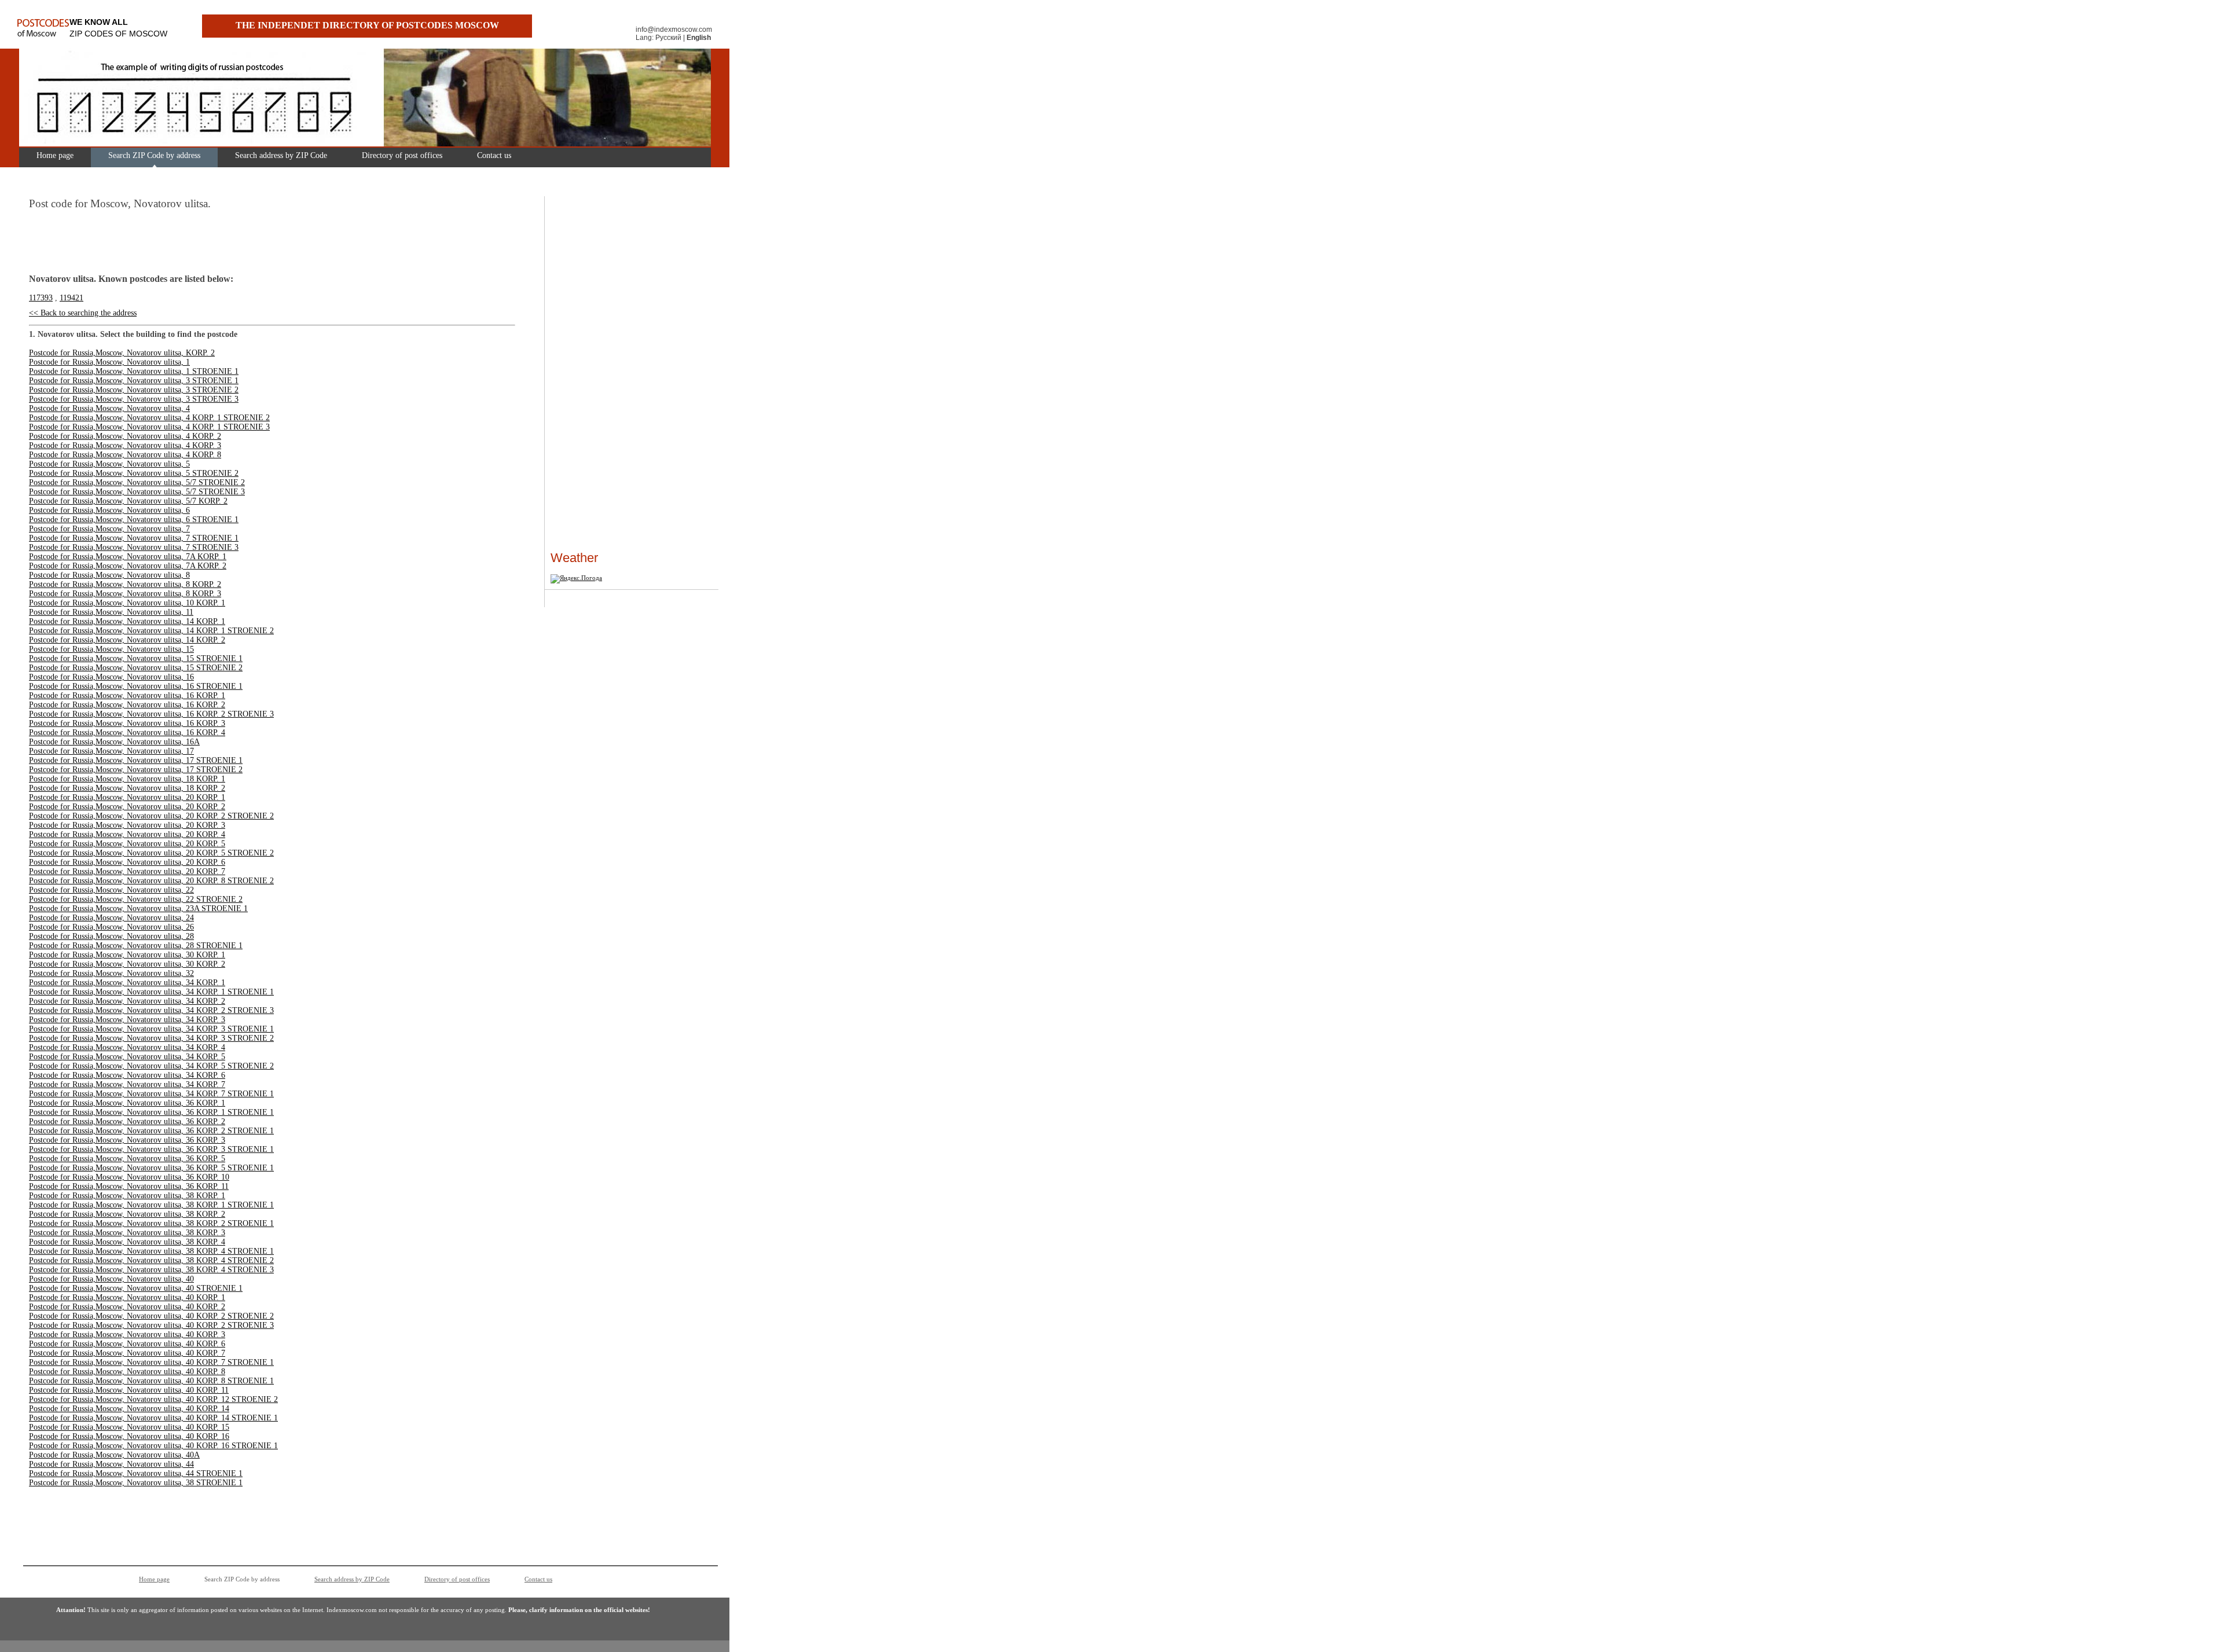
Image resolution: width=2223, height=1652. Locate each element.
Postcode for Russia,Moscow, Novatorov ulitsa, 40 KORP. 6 (127, 1344)
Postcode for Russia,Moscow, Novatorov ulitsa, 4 (109, 408)
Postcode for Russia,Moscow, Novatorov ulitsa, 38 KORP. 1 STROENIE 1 (151, 1205)
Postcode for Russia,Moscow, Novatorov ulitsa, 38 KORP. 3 (127, 1233)
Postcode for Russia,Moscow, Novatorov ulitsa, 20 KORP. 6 (127, 862)
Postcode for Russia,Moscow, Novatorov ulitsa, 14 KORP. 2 (127, 640)
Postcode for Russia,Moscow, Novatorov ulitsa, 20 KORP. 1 (127, 797)
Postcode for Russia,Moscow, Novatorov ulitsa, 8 (109, 575)
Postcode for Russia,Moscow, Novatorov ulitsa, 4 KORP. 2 (125, 436)
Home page (55, 155)
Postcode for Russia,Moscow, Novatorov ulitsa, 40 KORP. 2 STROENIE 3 (151, 1325)
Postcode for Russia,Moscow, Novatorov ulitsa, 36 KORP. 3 (127, 1140)
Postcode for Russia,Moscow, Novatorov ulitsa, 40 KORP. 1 (127, 1297)
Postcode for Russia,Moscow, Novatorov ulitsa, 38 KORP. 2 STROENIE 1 (151, 1223)
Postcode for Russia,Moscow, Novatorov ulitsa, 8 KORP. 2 (125, 584)
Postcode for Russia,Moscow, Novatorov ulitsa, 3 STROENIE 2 (134, 390)
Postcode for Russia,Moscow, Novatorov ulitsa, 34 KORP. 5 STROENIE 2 (151, 1066)
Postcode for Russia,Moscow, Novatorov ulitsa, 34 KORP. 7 (127, 1084)
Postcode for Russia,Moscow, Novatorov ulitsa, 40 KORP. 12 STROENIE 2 (153, 1399)
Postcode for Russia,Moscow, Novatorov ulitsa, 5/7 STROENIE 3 (137, 492)
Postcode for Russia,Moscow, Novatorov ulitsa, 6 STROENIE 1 (134, 520)
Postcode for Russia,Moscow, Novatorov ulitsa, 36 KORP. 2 (127, 1121)
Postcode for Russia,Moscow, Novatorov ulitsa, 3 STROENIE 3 (134, 399)
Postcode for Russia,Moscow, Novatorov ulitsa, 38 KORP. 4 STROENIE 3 (151, 1270)
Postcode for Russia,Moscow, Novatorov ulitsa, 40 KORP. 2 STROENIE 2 (151, 1316)
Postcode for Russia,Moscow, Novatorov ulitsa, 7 (109, 529)
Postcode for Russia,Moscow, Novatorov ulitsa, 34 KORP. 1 (127, 983)
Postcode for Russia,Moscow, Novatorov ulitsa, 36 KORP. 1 (127, 1103)
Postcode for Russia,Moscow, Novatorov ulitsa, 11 (111, 612)
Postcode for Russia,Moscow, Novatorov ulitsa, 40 (111, 1279)
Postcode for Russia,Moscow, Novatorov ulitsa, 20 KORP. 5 (127, 844)
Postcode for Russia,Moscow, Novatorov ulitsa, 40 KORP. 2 (127, 1307)
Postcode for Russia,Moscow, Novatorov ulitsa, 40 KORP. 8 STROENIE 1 (151, 1381)
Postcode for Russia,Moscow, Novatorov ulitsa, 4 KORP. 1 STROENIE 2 (149, 418)
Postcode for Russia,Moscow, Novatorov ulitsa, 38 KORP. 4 (127, 1242)
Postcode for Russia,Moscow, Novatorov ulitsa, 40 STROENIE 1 (136, 1288)
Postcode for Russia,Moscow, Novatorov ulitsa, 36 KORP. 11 (129, 1186)
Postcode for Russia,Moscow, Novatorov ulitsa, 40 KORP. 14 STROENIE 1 (153, 1418)
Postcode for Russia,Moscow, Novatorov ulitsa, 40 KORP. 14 (129, 1409)
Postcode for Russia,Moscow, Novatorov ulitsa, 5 (109, 464)
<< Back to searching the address (83, 313)
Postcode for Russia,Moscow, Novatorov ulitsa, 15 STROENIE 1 (136, 658)
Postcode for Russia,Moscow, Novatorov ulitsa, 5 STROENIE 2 (134, 473)
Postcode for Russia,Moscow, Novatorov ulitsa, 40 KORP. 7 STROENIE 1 (151, 1362)
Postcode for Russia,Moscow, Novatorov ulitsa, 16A (114, 742)
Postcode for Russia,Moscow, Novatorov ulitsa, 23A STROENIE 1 (138, 908)
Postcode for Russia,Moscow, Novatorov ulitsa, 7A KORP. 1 (128, 557)
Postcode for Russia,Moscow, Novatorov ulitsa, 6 (109, 510)
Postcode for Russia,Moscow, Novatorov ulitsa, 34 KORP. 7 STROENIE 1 (151, 1094)
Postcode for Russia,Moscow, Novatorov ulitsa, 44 (111, 1464)
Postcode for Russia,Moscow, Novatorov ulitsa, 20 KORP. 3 (127, 825)
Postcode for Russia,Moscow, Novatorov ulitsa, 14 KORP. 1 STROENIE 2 (151, 631)
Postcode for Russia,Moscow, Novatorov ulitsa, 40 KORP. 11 (129, 1390)
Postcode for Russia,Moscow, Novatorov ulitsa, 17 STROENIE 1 (136, 760)
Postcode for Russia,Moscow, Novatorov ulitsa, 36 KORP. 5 (127, 1159)
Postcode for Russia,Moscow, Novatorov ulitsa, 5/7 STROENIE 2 (137, 482)
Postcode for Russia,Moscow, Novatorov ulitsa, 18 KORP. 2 (127, 788)
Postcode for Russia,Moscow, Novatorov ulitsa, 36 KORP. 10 (129, 1177)
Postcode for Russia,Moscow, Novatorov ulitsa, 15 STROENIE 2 (136, 668)
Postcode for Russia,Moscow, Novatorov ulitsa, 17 (111, 751)
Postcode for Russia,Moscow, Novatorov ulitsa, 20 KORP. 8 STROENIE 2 (151, 881)
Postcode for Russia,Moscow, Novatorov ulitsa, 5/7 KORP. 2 (128, 501)
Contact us (494, 155)
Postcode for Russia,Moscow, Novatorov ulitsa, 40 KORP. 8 (127, 1372)
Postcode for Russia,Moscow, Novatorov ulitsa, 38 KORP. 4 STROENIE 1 (151, 1251)
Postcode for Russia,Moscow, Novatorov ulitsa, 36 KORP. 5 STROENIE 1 (151, 1168)
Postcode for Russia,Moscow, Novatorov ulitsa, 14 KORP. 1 (127, 621)
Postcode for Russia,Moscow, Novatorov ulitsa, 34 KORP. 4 (127, 1047)
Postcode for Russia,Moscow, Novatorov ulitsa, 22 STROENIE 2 (136, 899)
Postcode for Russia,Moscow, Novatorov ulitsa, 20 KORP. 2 (127, 807)
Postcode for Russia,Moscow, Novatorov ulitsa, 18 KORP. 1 (127, 779)
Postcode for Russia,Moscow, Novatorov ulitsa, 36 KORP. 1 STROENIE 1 (151, 1112)
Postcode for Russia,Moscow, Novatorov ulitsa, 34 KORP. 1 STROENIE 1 (151, 992)
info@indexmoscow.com (674, 30)
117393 (41, 298)
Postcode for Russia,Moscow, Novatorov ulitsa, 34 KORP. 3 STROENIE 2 (151, 1038)
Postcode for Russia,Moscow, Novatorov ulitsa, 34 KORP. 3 (127, 1020)
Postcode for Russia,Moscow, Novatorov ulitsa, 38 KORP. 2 (127, 1214)
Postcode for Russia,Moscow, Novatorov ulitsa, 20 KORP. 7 (127, 871)
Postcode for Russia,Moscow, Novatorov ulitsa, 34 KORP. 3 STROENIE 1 (151, 1029)
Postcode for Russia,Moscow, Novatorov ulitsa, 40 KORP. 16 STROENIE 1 (153, 1446)
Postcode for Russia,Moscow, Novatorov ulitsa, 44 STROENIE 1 (136, 1473)
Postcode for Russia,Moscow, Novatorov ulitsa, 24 (111, 918)
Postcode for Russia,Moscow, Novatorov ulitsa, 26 (111, 927)
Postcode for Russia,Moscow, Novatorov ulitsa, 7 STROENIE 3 (134, 547)
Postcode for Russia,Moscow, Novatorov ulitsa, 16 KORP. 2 (127, 705)
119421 (71, 298)
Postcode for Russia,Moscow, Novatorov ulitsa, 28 (111, 936)
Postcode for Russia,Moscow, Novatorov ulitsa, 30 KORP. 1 (127, 955)
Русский (668, 38)
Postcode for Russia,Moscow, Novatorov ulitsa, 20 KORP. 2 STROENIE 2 (151, 816)
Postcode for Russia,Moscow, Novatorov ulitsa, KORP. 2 (122, 353)
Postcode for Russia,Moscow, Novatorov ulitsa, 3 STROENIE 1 (134, 381)
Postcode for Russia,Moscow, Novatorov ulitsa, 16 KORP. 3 (127, 723)
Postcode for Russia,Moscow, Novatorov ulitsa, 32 (111, 973)
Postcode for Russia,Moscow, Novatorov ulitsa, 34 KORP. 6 (127, 1075)
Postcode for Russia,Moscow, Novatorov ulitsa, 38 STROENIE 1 (136, 1483)
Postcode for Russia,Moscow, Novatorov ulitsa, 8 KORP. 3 (125, 594)
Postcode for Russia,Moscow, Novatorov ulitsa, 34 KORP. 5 (127, 1057)
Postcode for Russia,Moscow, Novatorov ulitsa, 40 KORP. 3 (127, 1335)
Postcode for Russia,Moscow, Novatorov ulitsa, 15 (111, 649)
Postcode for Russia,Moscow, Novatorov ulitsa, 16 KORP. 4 (127, 733)
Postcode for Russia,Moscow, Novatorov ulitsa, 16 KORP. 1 (127, 695)
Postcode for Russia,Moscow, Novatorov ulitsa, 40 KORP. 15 (129, 1427)
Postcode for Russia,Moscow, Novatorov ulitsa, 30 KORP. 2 (127, 964)
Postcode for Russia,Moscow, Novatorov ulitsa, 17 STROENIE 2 (136, 770)
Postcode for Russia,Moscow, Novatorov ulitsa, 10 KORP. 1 (127, 603)
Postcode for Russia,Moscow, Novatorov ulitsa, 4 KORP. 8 (125, 455)
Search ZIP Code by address (154, 155)
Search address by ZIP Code (281, 155)
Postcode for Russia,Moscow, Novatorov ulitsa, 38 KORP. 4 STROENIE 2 (151, 1260)
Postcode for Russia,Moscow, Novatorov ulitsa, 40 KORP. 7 (127, 1353)
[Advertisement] (585, 376)
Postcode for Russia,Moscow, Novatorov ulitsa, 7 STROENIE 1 (134, 538)
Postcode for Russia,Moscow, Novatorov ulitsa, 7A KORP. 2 (128, 566)
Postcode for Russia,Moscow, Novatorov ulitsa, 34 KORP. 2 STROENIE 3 (151, 1010)
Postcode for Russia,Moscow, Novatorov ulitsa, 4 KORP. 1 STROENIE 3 (149, 427)
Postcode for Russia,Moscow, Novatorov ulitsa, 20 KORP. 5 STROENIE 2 (151, 853)
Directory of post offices (402, 155)
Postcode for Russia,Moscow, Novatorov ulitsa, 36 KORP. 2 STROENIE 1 (151, 1131)
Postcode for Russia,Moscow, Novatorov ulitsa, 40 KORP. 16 (129, 1436)
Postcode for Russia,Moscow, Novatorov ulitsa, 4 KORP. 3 (125, 445)
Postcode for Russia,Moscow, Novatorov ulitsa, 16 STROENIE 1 (136, 686)
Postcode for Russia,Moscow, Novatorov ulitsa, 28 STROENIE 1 (136, 946)
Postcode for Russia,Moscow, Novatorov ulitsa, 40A (114, 1455)
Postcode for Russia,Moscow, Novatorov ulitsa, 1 (109, 362)
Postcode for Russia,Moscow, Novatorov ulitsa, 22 (111, 890)
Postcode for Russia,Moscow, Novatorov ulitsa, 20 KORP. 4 (127, 834)
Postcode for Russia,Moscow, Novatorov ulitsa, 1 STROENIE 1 (134, 371)
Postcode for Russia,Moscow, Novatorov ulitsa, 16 (111, 677)
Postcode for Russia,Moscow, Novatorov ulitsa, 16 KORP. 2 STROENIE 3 (151, 714)
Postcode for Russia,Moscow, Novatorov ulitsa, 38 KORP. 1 (127, 1196)
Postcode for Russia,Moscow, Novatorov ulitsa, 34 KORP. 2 (127, 1001)
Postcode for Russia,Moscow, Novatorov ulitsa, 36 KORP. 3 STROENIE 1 (151, 1149)
